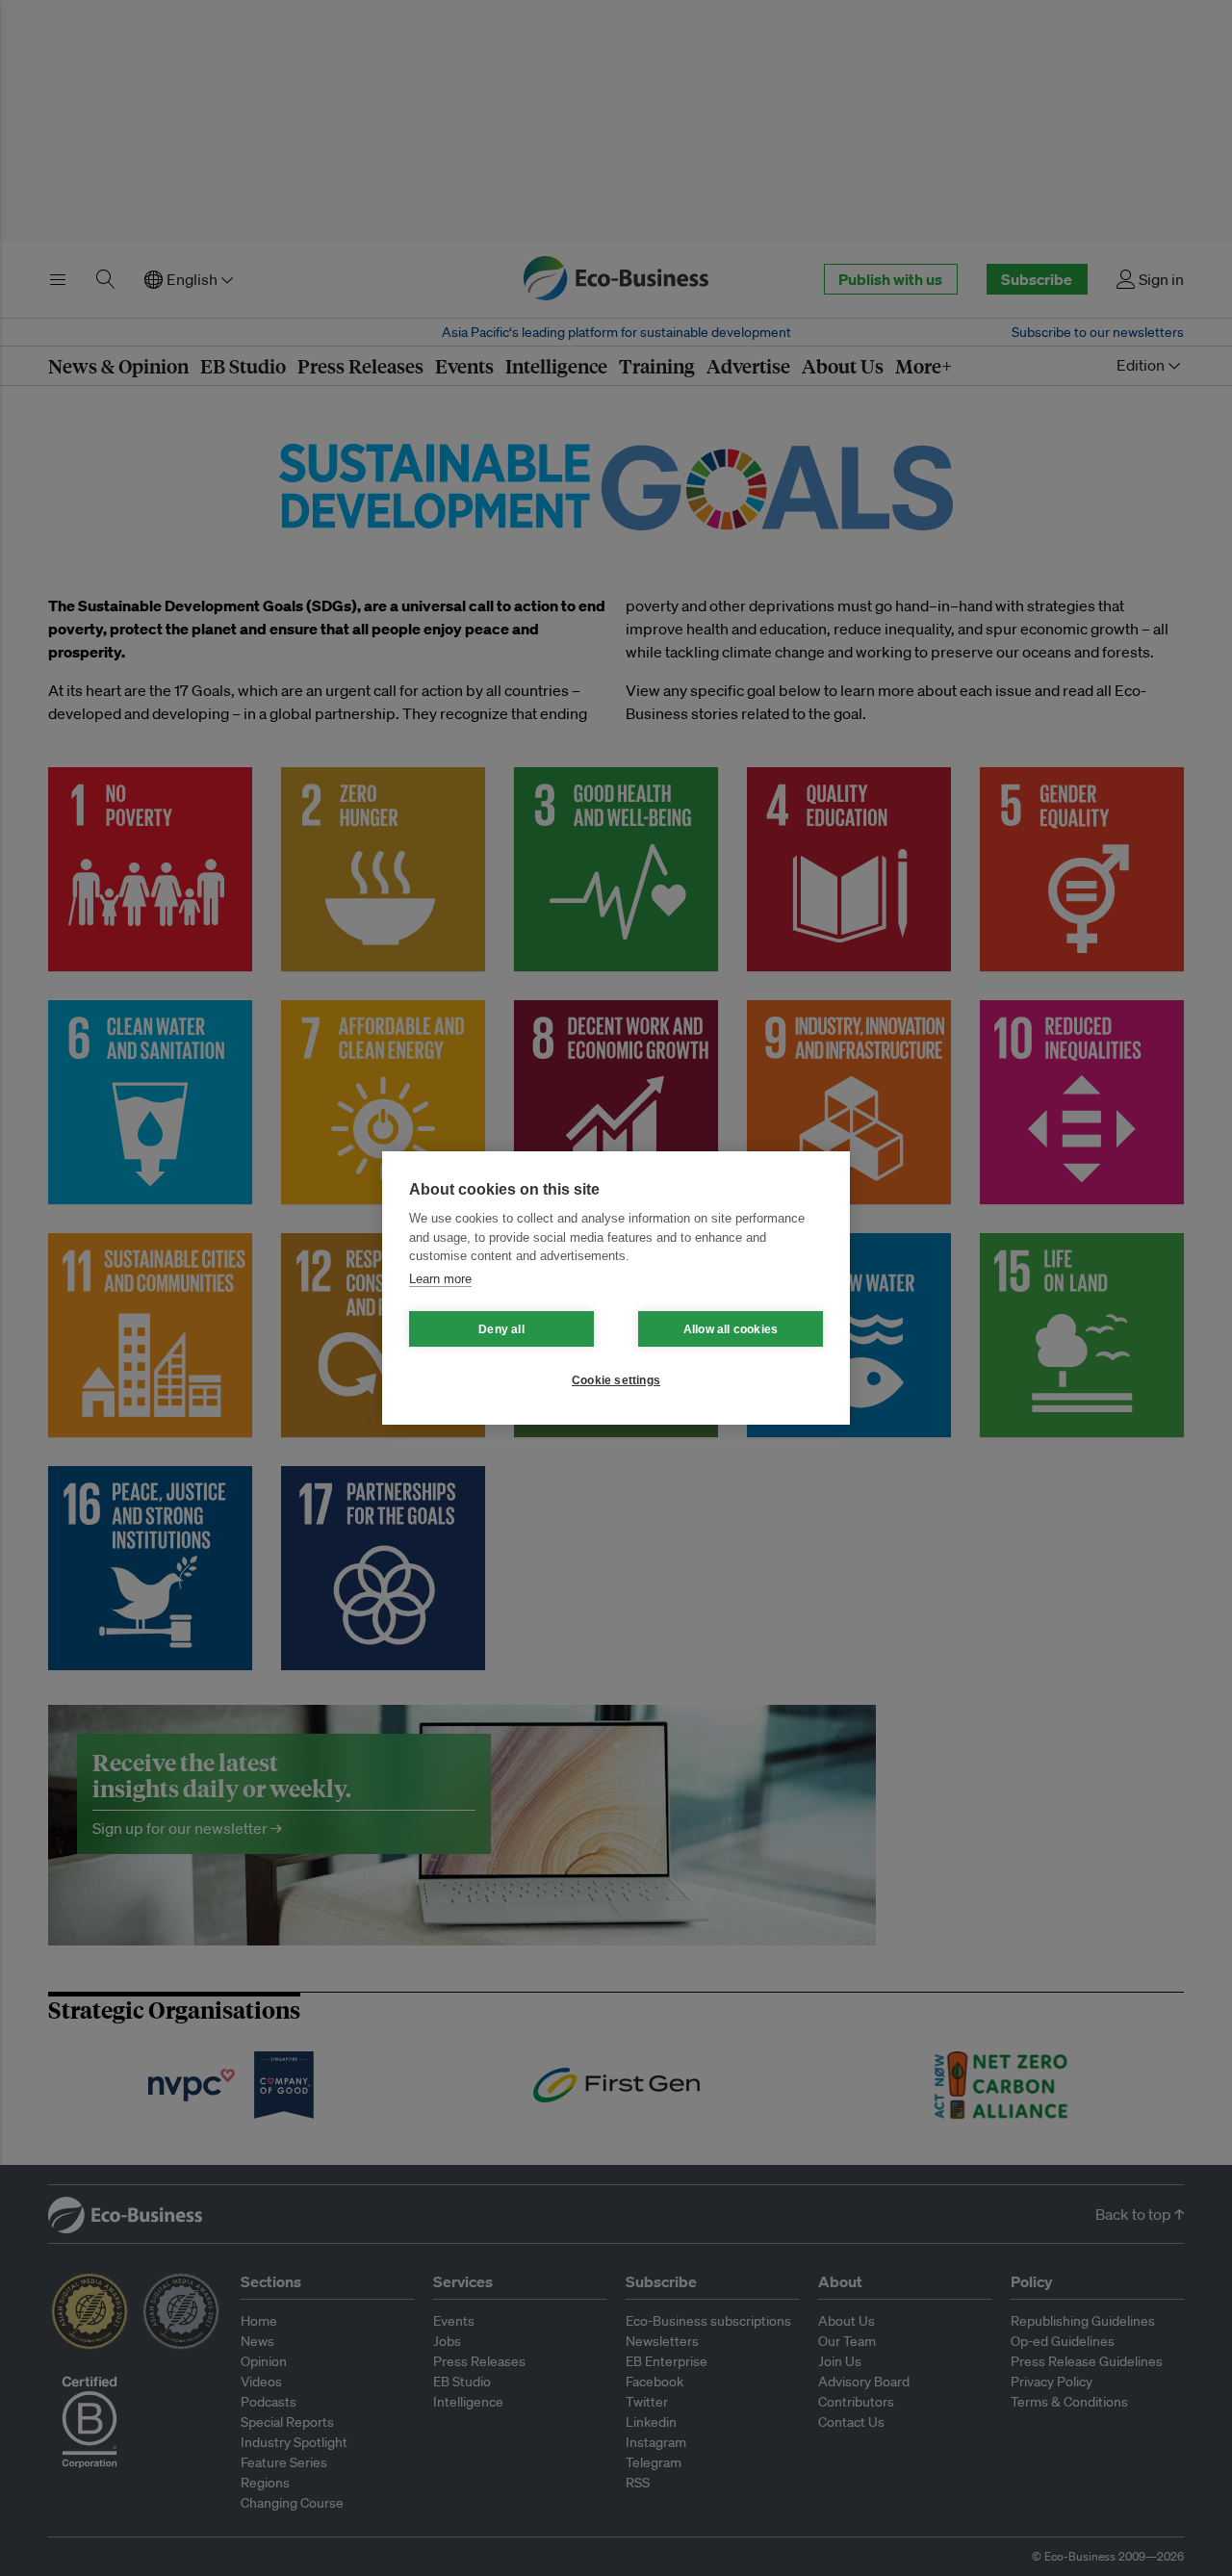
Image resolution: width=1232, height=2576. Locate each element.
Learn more (440, 1279)
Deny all (501, 1329)
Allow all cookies (731, 1329)
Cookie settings (616, 1380)
